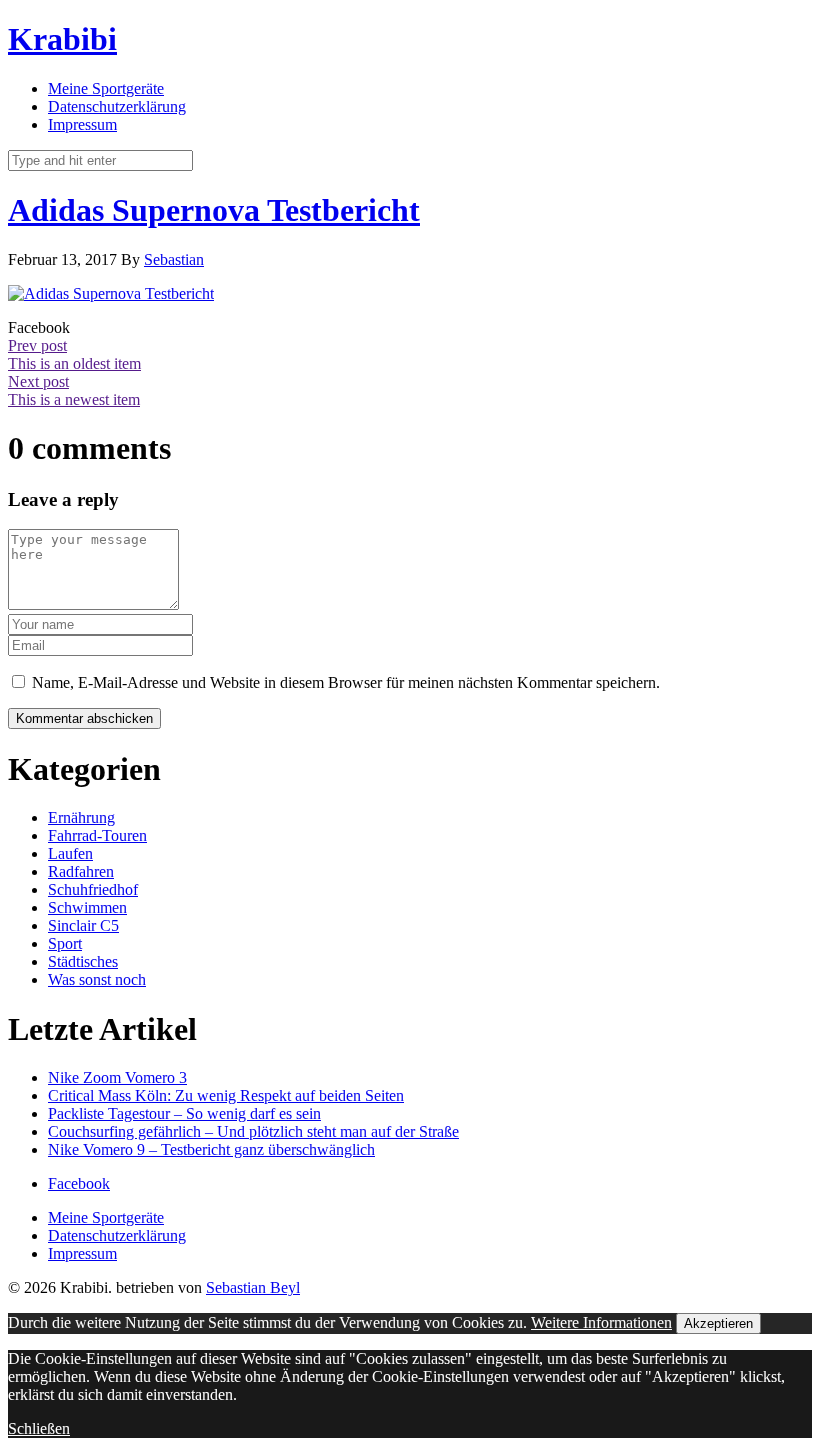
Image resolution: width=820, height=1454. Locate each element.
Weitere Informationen (601, 1322)
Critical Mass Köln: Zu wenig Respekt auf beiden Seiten (226, 1095)
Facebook (79, 1183)
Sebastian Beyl (253, 1287)
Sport (65, 943)
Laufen (70, 853)
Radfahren (81, 871)
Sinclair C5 (83, 925)
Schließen (39, 1428)
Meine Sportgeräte (106, 88)
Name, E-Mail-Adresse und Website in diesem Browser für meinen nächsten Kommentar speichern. (346, 682)
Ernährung (81, 817)
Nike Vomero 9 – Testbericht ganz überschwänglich (211, 1149)
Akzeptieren (718, 1323)
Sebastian (174, 259)
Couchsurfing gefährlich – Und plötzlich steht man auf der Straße (253, 1131)
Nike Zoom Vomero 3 (117, 1077)
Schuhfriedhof (93, 889)
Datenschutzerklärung (117, 106)
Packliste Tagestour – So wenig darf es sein (184, 1113)
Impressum (82, 124)
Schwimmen (87, 907)
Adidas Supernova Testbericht (214, 210)
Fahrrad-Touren (97, 835)
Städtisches (83, 961)
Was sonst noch (97, 979)
